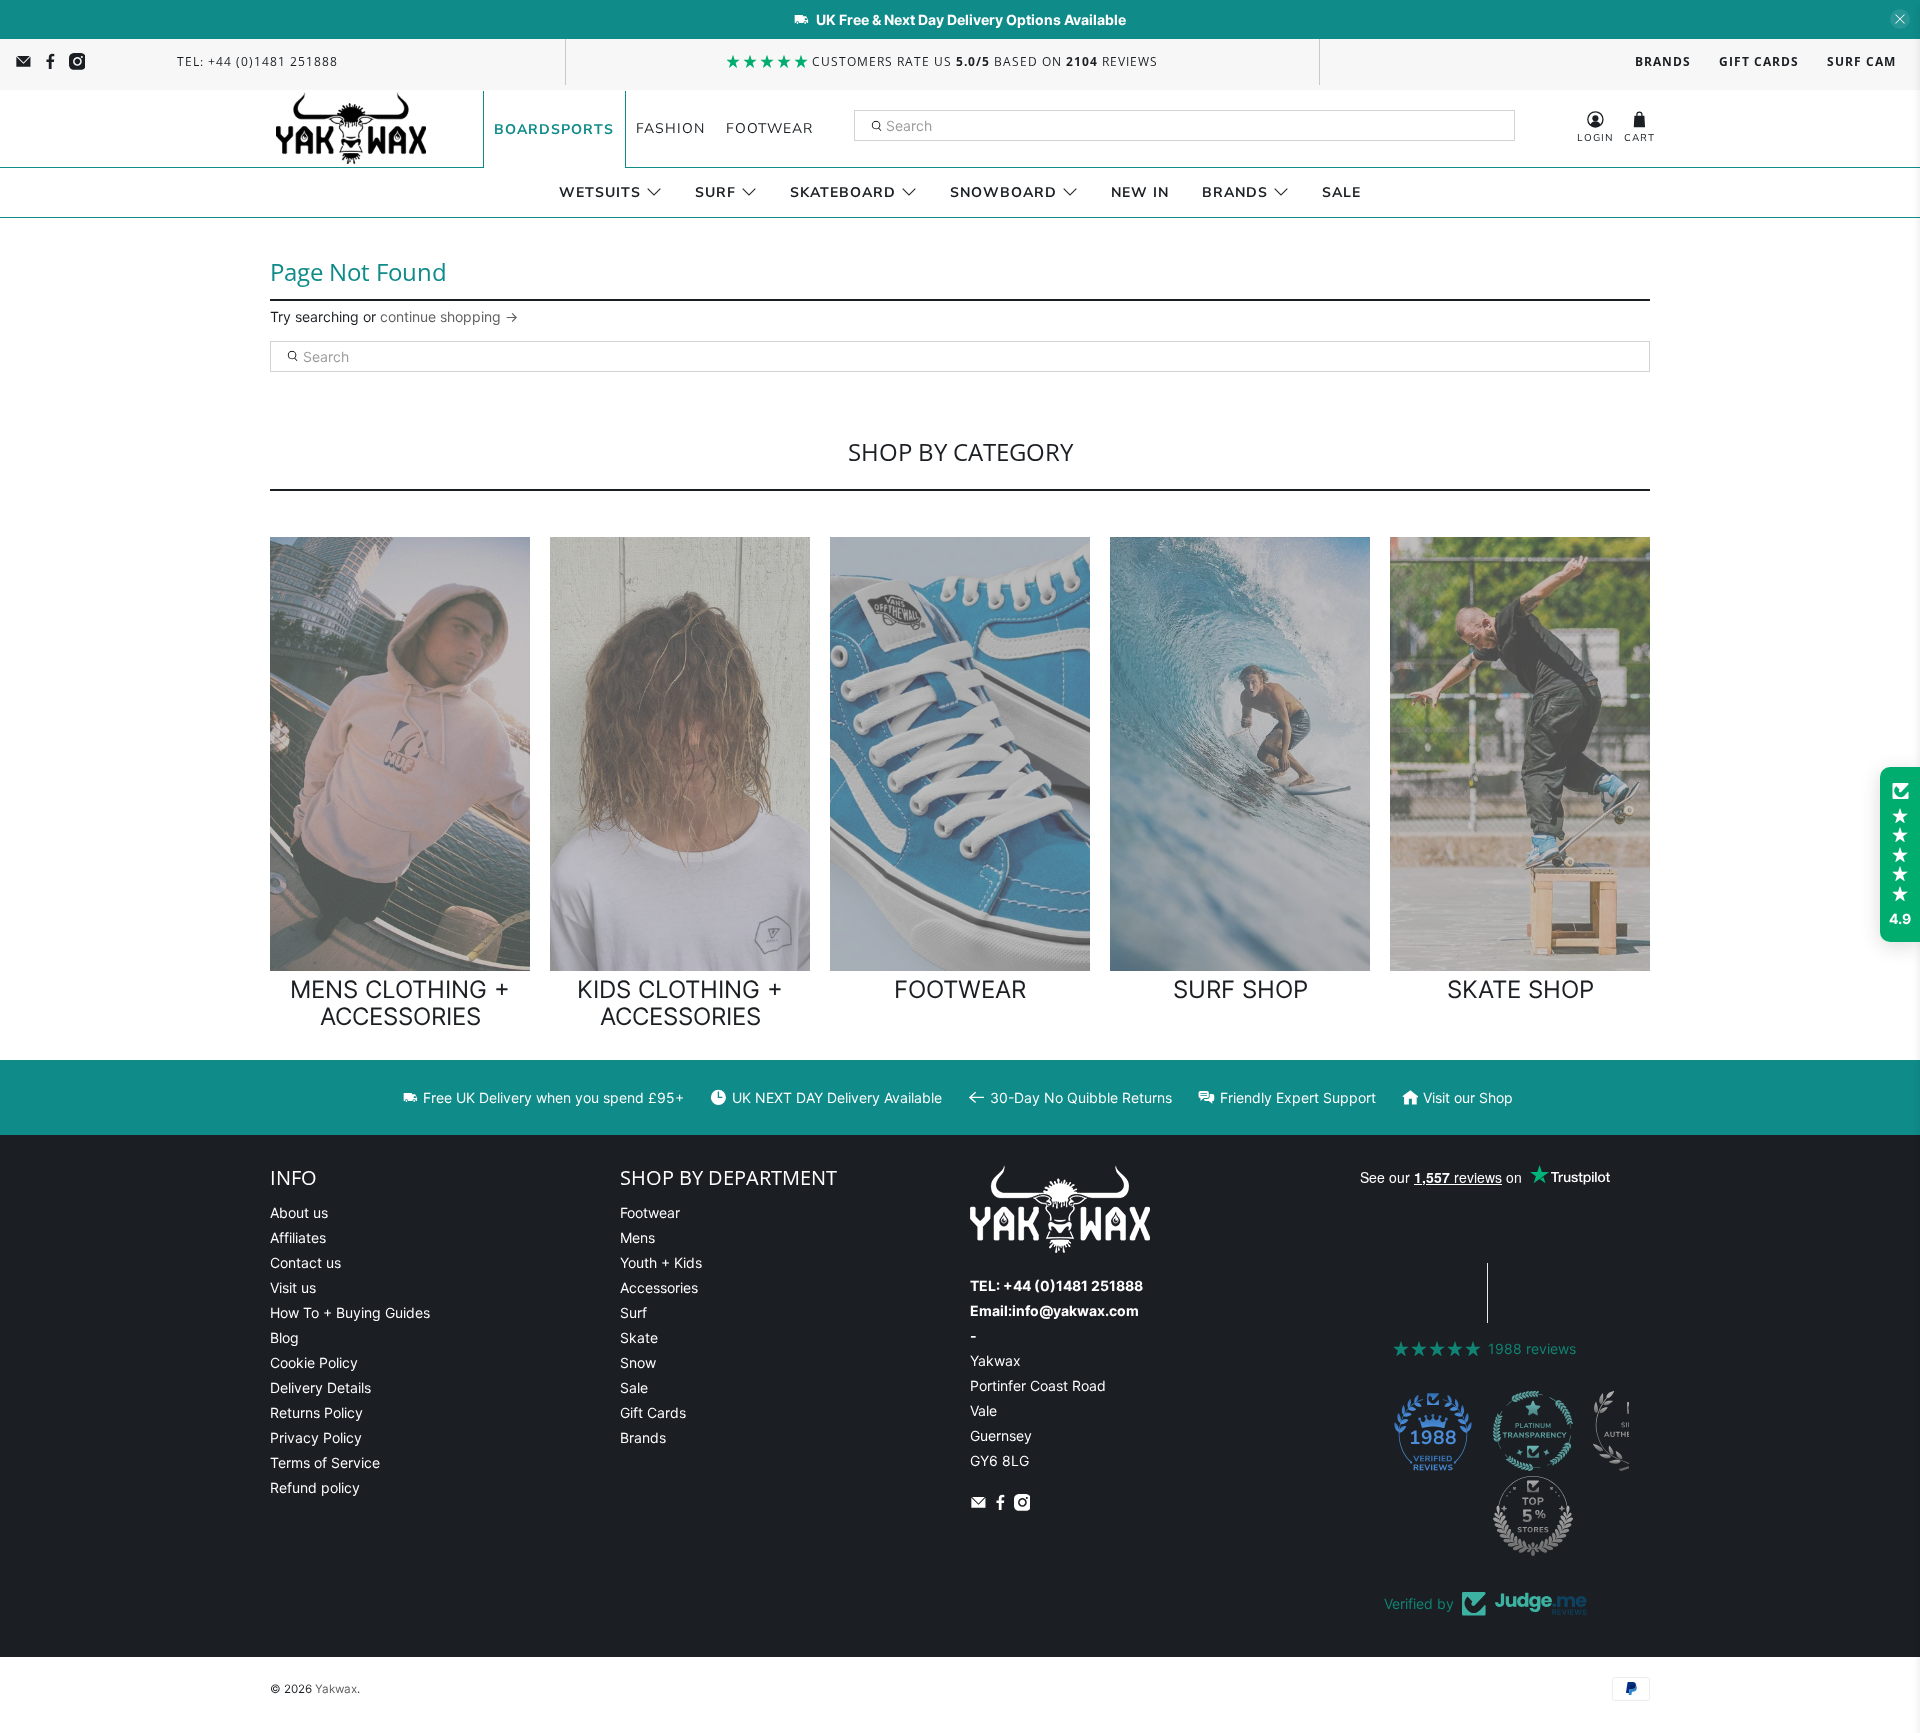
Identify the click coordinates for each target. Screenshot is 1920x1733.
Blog (284, 1337)
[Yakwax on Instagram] (77, 61)
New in (1140, 192)
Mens (637, 1237)
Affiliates (298, 1237)
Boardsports (554, 129)
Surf (715, 192)
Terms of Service (325, 1462)
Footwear (769, 128)
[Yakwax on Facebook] (50, 61)
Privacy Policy (316, 1437)
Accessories (659, 1287)
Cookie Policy (314, 1362)
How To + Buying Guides (350, 1312)
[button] (1900, 855)
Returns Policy (316, 1412)
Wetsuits (600, 192)
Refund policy (315, 1487)
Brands (1663, 61)
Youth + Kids (661, 1262)
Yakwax (336, 1689)
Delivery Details (320, 1387)
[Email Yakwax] (23, 61)
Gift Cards (1759, 61)
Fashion (670, 128)
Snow (638, 1362)
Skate (639, 1337)
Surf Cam (1861, 61)
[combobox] (1185, 126)
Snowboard (1003, 192)
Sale (1341, 192)
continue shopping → (449, 316)
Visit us (293, 1287)
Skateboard (843, 192)
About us (299, 1212)
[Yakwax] (351, 128)
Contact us (305, 1262)
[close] (1900, 19)
